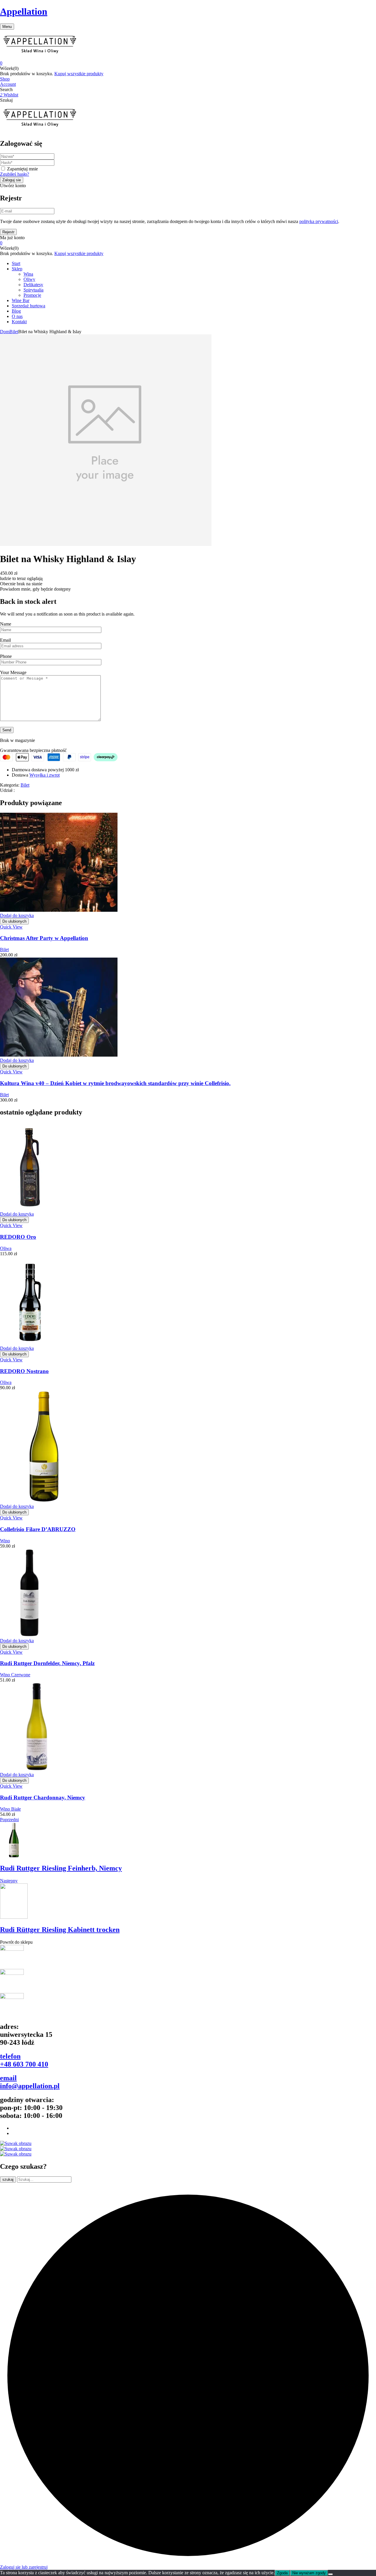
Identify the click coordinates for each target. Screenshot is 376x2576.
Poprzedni (9, 1820)
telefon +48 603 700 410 (24, 2060)
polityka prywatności (319, 221)
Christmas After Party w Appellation (44, 938)
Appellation (24, 11)
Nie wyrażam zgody (309, 2573)
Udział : (7, 790)
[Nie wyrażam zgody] (330, 2574)
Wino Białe (10, 1809)
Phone (6, 656)
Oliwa (6, 1248)
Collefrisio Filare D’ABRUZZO (38, 1529)
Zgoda (282, 2573)
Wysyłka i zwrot (45, 775)
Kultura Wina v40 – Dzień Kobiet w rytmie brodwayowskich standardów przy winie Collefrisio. (115, 1083)
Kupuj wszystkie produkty (79, 74)
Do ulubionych (14, 921)
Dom (5, 332)
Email (5, 640)
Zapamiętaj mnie (22, 169)
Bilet (14, 332)
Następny (9, 1881)
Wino (5, 1541)
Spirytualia (33, 290)
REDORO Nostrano (24, 1371)
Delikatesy (33, 285)
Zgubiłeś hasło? (15, 174)
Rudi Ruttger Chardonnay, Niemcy (43, 1797)
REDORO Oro (18, 1237)
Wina (28, 274)
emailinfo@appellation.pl (30, 2082)
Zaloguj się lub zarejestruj (24, 2567)
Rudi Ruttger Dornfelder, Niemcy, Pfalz (47, 1663)
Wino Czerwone (15, 1675)
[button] (188, 63)
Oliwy (29, 279)
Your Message (13, 672)
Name (6, 624)
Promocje (32, 295)
